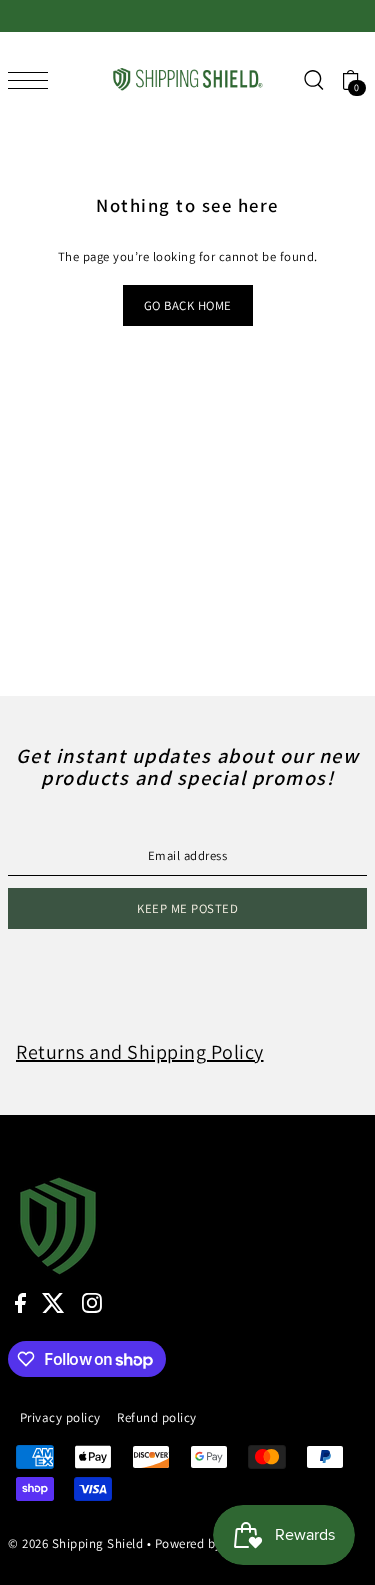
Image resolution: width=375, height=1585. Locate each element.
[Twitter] (53, 1302)
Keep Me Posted (187, 908)
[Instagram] (92, 1302)
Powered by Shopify (212, 1543)
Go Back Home (188, 305)
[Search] (313, 79)
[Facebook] (20, 1302)
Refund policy (157, 1417)
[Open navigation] (33, 80)
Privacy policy (60, 1417)
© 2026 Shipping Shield (75, 1543)
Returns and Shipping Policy (140, 1052)
